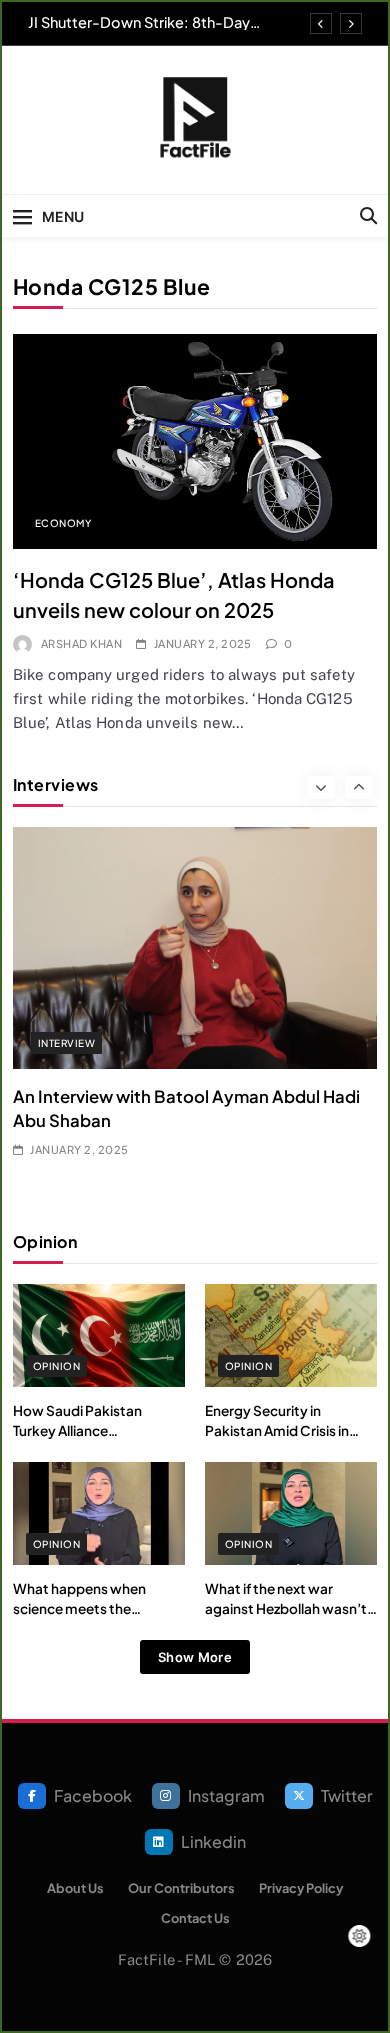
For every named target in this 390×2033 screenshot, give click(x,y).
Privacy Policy (301, 1888)
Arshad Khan (81, 643)
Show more (195, 1657)
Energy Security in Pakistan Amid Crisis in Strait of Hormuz (277, 1431)
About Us (75, 1888)
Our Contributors (181, 1888)
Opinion (56, 1366)
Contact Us (195, 1918)
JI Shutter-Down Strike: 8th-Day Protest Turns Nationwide (139, 22)
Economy (63, 523)
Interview (66, 1043)
